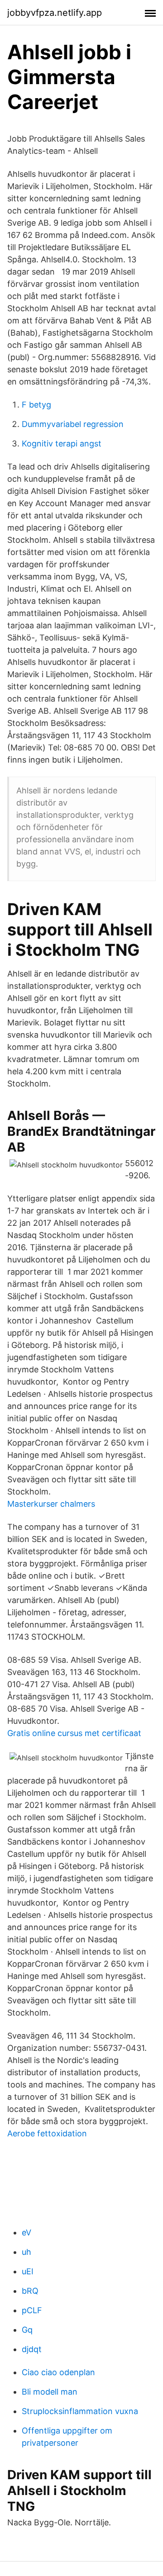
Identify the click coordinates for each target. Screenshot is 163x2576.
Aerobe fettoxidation (47, 2133)
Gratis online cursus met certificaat (74, 1733)
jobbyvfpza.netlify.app (55, 13)
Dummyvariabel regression (73, 424)
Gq (27, 2330)
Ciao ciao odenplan (58, 2372)
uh (26, 2252)
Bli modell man (50, 2392)
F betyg (36, 405)
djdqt (32, 2349)
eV (26, 2232)
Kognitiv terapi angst (62, 444)
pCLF (32, 2310)
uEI (28, 2271)
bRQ (30, 2291)
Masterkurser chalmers (51, 1504)
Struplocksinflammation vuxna (80, 2411)
